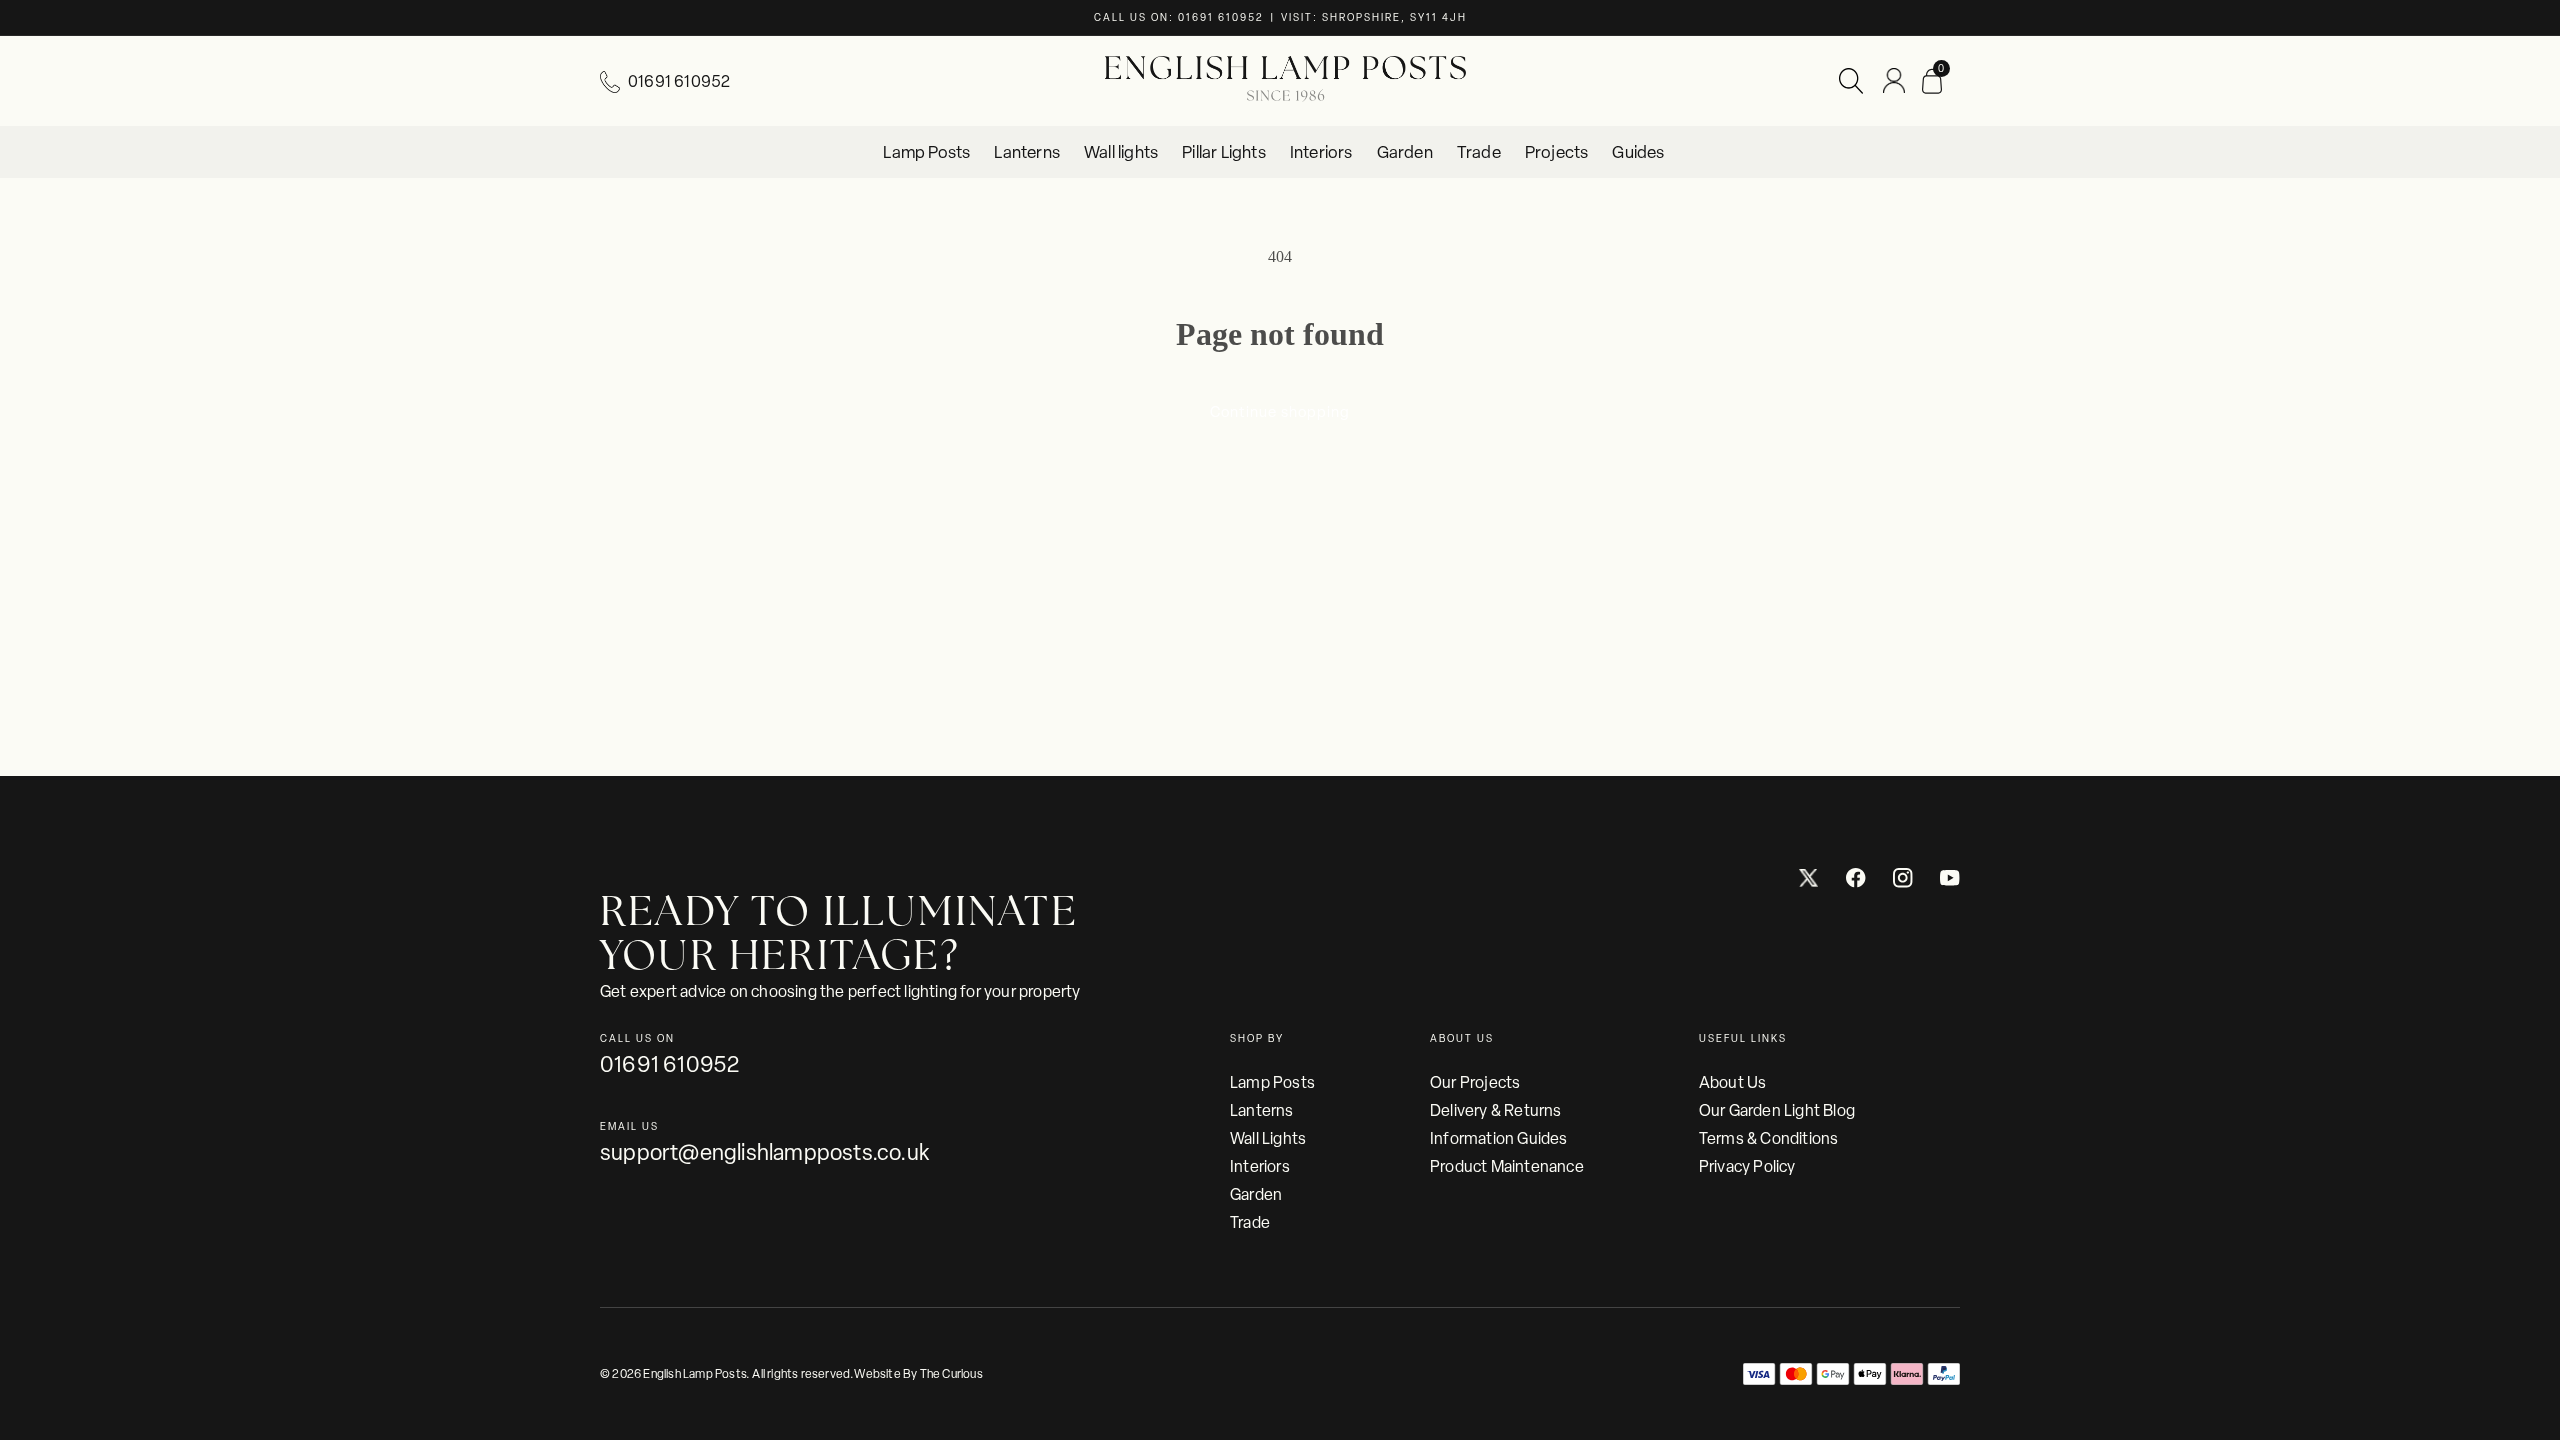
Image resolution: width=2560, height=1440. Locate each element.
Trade (1250, 1222)
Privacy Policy (1747, 1166)
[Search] (1851, 81)
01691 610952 (679, 81)
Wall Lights (1268, 1138)
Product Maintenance (1507, 1166)
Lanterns (1262, 1110)
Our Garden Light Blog (1777, 1110)
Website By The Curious (918, 1374)
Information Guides (1499, 1138)
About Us (1733, 1082)
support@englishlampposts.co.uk (764, 1152)
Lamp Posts (1272, 1082)
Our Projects (1475, 1082)
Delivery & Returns (1496, 1110)
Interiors (1260, 1166)
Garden (1256, 1194)
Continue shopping (1280, 412)
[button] (1932, 81)
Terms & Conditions (1769, 1138)
